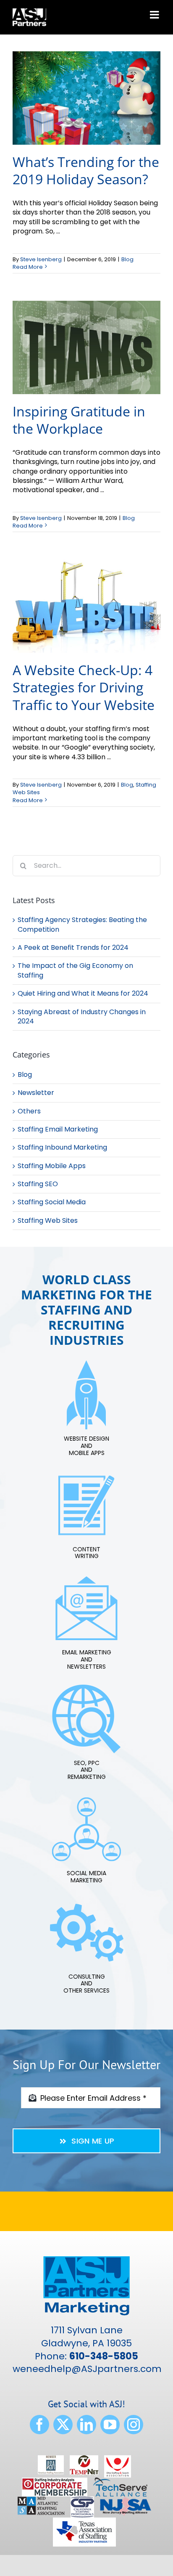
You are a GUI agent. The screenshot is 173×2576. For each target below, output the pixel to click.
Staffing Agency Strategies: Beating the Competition (82, 924)
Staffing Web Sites (48, 1221)
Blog (127, 259)
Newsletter (36, 1093)
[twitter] (63, 2425)
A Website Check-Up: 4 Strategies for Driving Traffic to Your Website (84, 687)
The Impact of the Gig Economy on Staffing (75, 970)
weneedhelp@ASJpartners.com (87, 2369)
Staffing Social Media (52, 1202)
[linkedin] (86, 2425)
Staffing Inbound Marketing (62, 1148)
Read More (28, 267)
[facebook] (39, 2425)
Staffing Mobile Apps (52, 1166)
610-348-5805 (104, 2356)
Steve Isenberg (41, 259)
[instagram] (134, 2425)
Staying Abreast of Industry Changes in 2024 (82, 1016)
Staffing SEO (38, 1184)
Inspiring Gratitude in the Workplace (79, 420)
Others (29, 1111)
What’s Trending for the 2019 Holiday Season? (86, 171)
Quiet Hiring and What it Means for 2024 (83, 993)
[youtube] (110, 2425)
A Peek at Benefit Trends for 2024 (73, 947)
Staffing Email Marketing (58, 1129)
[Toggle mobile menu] (155, 15)
